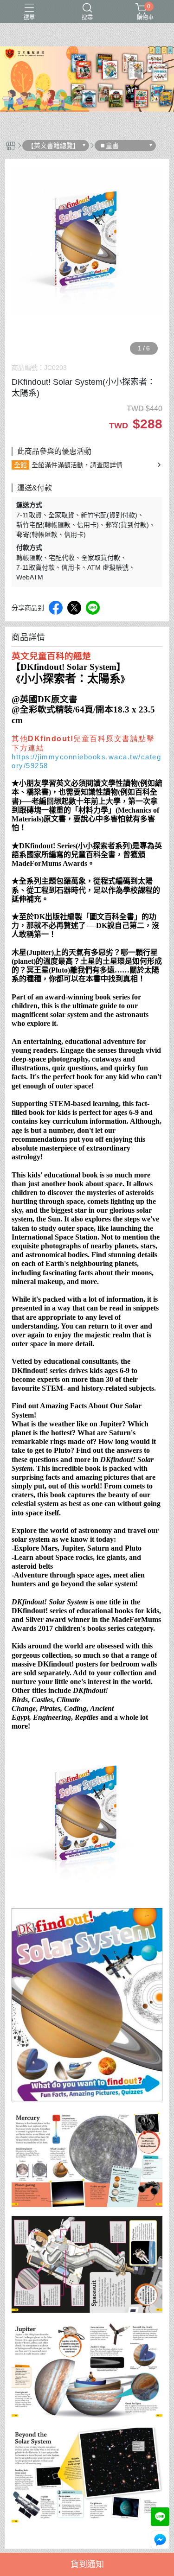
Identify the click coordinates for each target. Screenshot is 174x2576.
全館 (20, 465)
